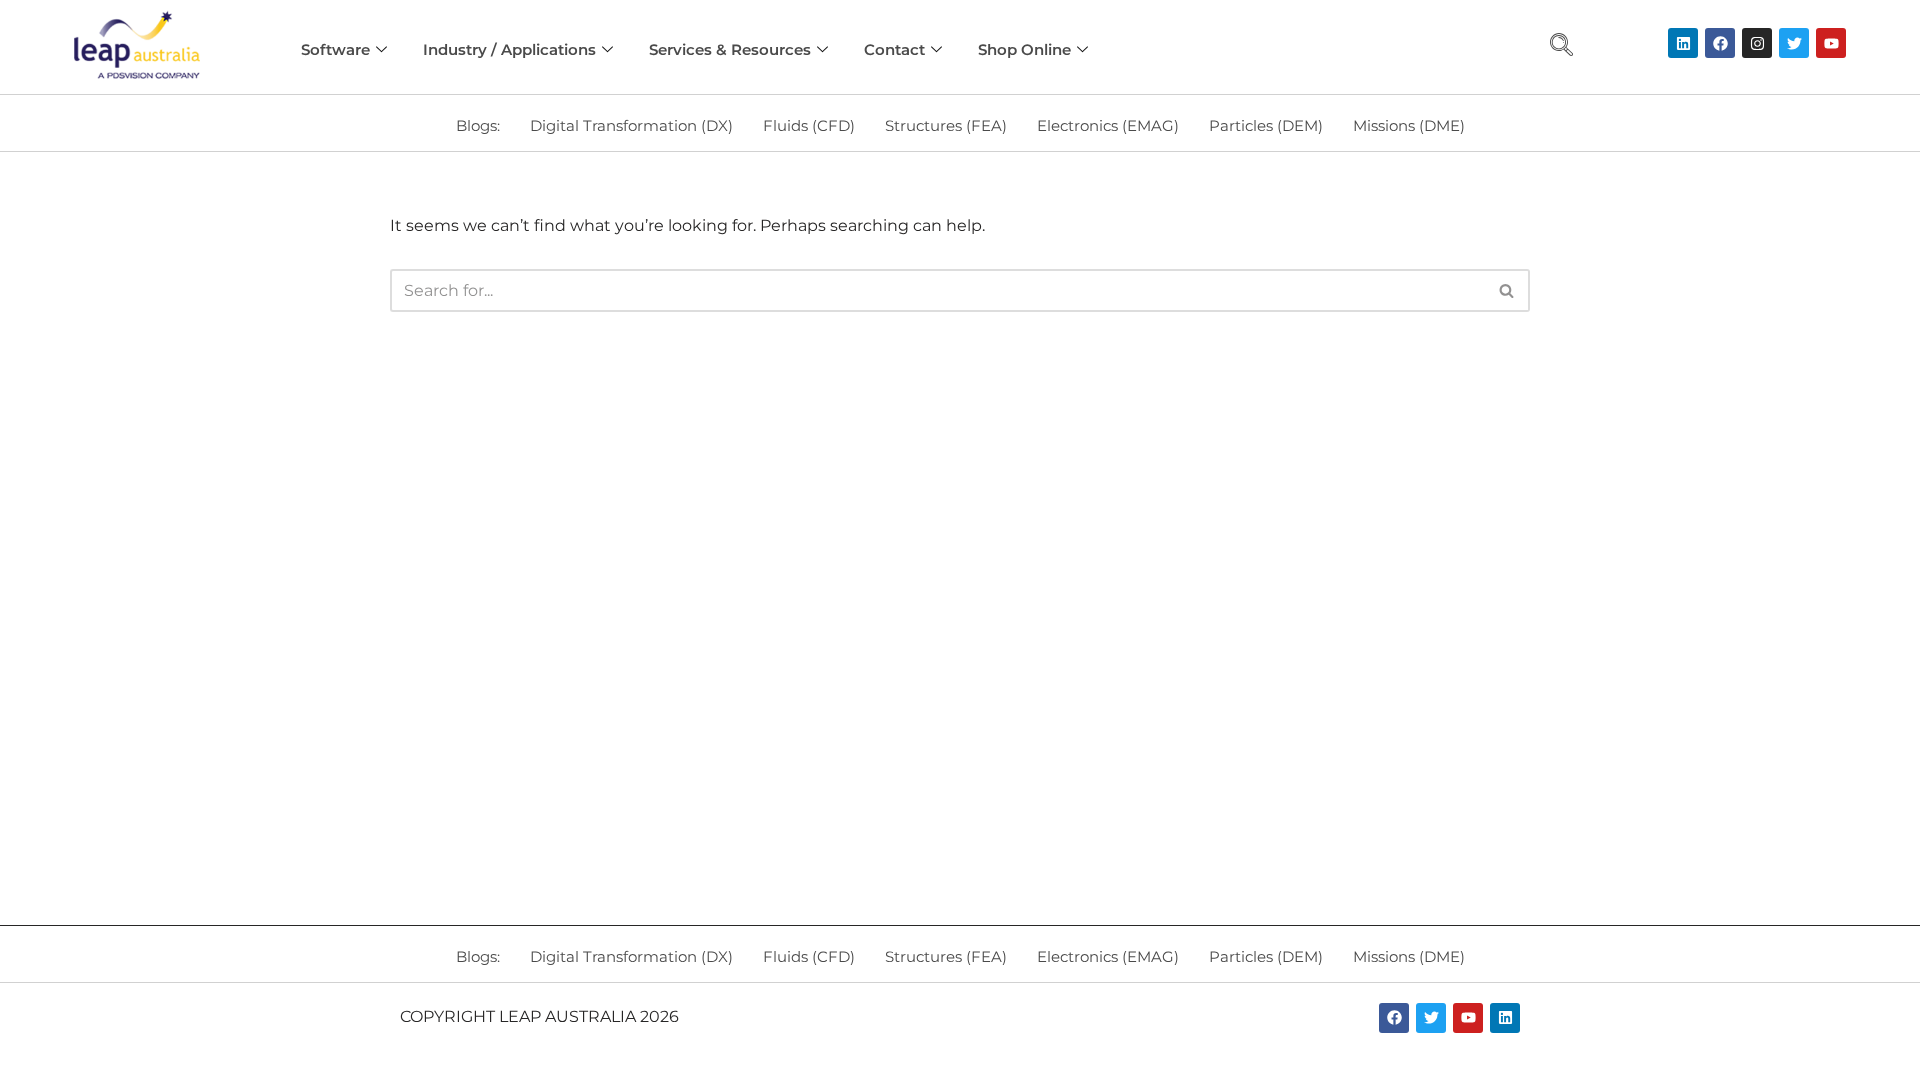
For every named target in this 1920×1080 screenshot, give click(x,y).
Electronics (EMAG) (1108, 125)
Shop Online (1024, 49)
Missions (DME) (1409, 125)
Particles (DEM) (1266, 125)
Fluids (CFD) (809, 125)
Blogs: (478, 125)
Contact (894, 49)
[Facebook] (1720, 43)
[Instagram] (1757, 43)
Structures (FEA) (946, 125)
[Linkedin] (1683, 43)
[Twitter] (1794, 43)
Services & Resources (730, 49)
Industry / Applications (509, 49)
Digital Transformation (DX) (631, 125)
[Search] (1507, 290)
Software (335, 49)
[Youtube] (1831, 43)
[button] (1562, 47)
